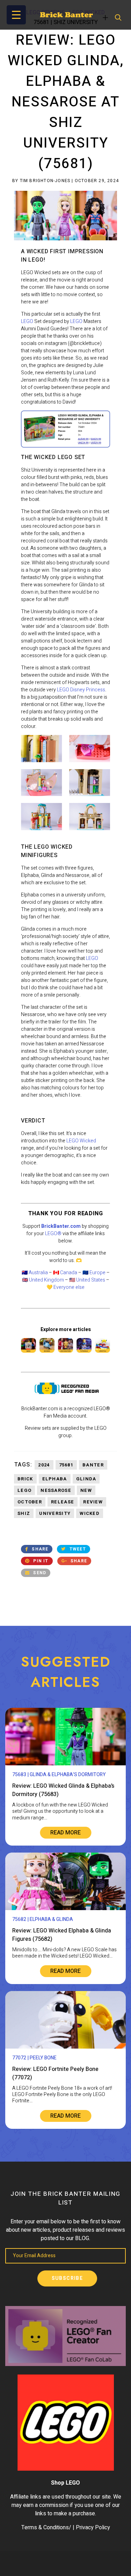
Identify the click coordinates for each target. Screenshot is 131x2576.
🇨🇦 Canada (65, 1273)
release (63, 1502)
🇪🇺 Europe (94, 1273)
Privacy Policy (93, 2528)
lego (24, 1490)
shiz (24, 1513)
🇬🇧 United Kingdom (43, 1280)
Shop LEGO (65, 2483)
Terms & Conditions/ (46, 2528)
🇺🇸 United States (87, 1280)
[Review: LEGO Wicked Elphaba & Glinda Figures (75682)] (65, 1909)
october (30, 1502)
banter (93, 1465)
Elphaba (55, 1479)
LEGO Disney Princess (81, 690)
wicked (90, 1513)
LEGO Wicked (81, 1141)
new (86, 1490)
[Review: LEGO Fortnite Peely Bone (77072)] (65, 2047)
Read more (65, 1833)
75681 (66, 1465)
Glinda (86, 1479)
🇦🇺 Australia (35, 1273)
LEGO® (53, 1234)
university (55, 1513)
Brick (25, 1479)
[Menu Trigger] (16, 15)
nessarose (56, 1490)
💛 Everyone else (65, 1287)
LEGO (27, 321)
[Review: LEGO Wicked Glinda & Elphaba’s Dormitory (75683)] (65, 1764)
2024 (44, 1465)
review (93, 1502)
